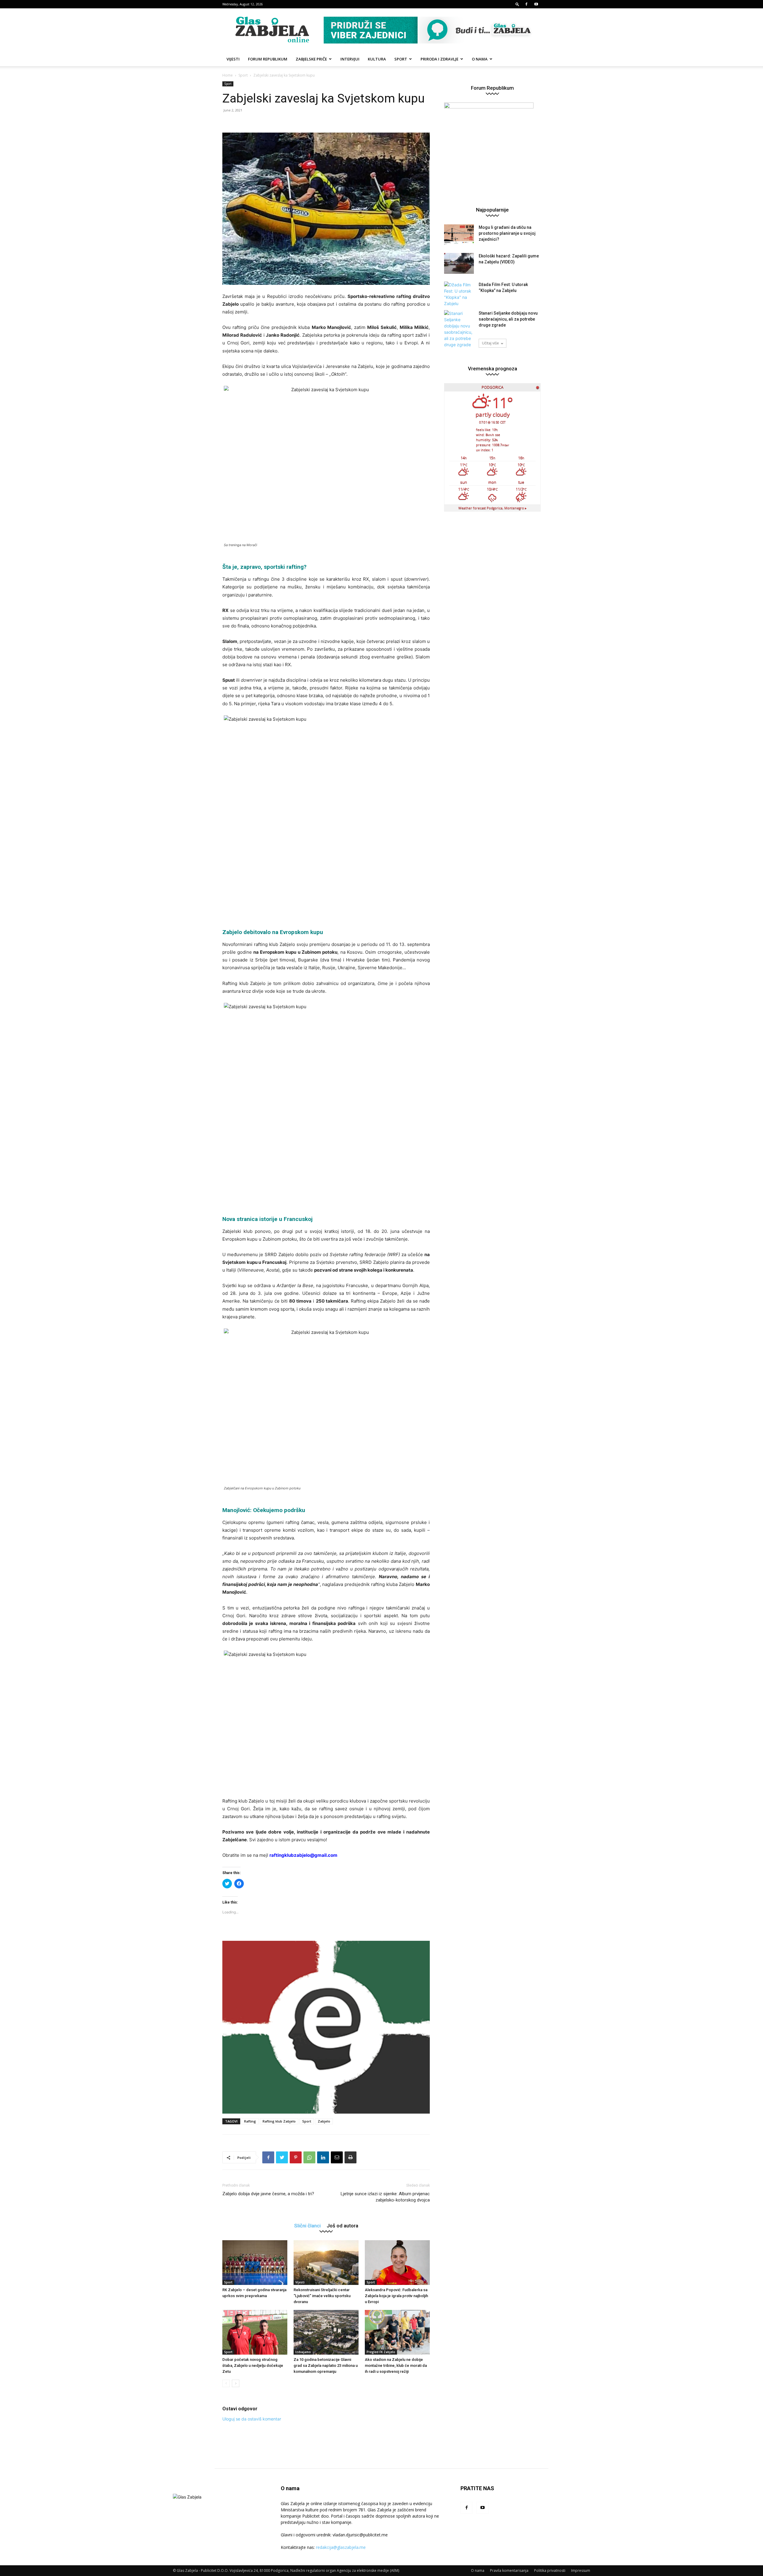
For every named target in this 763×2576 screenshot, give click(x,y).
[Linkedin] (323, 2157)
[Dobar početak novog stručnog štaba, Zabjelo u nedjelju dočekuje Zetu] (255, 2332)
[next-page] (236, 2383)
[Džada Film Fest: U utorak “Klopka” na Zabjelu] (459, 294)
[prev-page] (226, 2383)
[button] (517, 4)
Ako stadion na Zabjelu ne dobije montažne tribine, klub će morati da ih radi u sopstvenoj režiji (396, 2366)
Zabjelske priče (311, 59)
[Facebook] (526, 4)
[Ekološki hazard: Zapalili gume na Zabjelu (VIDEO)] (459, 263)
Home (228, 75)
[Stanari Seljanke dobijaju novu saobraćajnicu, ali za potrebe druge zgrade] (459, 329)
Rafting (250, 2121)
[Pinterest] (296, 2157)
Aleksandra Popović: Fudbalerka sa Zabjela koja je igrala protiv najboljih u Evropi (396, 2296)
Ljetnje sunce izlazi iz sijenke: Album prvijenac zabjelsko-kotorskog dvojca (385, 2197)
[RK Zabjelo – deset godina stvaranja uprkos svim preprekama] (255, 2263)
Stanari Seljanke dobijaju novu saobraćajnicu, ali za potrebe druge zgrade (508, 319)
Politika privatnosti (550, 2570)
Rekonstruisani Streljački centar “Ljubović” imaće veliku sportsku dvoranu (322, 2296)
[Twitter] (282, 2157)
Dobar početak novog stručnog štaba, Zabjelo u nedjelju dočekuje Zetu (253, 2366)
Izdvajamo (303, 2352)
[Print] (351, 2157)
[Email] (337, 2157)
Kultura (377, 59)
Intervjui (350, 59)
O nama (480, 59)
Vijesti (233, 59)
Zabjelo (324, 2121)
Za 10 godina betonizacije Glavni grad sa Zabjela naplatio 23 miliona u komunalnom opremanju (326, 2366)
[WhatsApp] (309, 2157)
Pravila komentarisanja (509, 2570)
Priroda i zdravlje (439, 59)
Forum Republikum (268, 59)
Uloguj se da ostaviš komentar (252, 2419)
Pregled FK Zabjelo (381, 2352)
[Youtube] (536, 4)
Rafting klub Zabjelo (279, 2121)
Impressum (581, 2570)
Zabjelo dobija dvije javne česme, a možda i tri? (268, 2194)
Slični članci (307, 2225)
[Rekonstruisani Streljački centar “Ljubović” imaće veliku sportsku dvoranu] (326, 2263)
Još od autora (342, 2225)
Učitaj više (490, 343)
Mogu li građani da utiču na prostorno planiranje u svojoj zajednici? (507, 233)
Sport (401, 59)
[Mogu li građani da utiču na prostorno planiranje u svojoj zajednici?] (459, 235)
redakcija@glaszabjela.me (341, 2547)
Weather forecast (493, 508)
